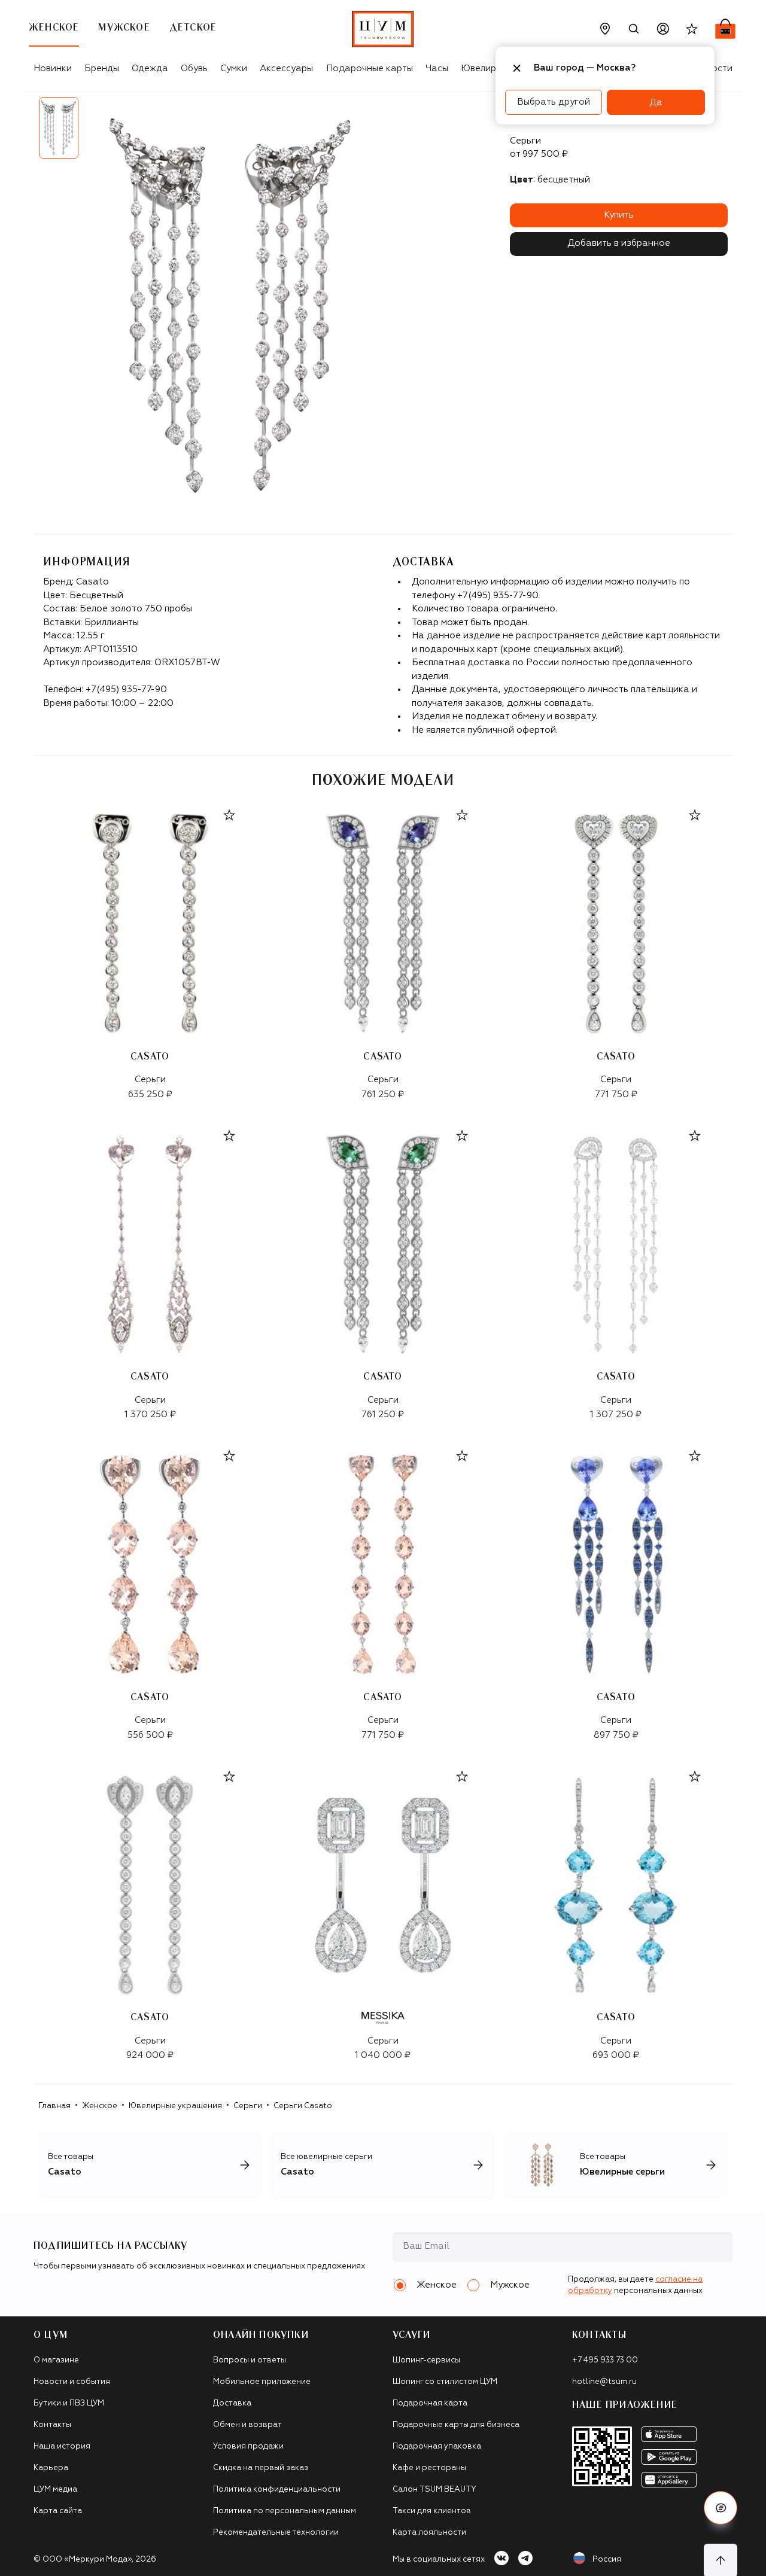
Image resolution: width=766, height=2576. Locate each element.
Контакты (52, 2425)
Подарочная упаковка (437, 2446)
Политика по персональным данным (285, 2511)
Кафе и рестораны (429, 2468)
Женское (100, 2106)
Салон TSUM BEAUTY (434, 2490)
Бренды (102, 68)
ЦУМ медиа (55, 2490)
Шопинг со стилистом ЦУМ (445, 2382)
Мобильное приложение (262, 2382)
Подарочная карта (430, 2403)
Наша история (62, 2446)
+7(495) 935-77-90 (126, 689)
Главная (54, 2106)
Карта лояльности (429, 2533)
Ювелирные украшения (175, 2106)
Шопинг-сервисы (426, 2360)
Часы (437, 68)
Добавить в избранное (619, 243)
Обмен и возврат (247, 2425)
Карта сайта (58, 2511)
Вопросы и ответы (250, 2360)
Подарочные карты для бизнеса (456, 2425)
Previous (25, 132)
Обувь (194, 68)
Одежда (150, 68)
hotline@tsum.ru (604, 2382)
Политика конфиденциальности (277, 2490)
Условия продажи (248, 2446)
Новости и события (72, 2382)
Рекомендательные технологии (276, 2533)
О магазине (56, 2360)
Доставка (232, 2403)
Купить (619, 215)
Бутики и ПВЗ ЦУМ (69, 2403)
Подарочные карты (370, 68)
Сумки (234, 68)
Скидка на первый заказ (261, 2468)
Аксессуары (286, 68)
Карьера (51, 2468)
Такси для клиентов (432, 2511)
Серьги (248, 2106)
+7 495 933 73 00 (605, 2360)
